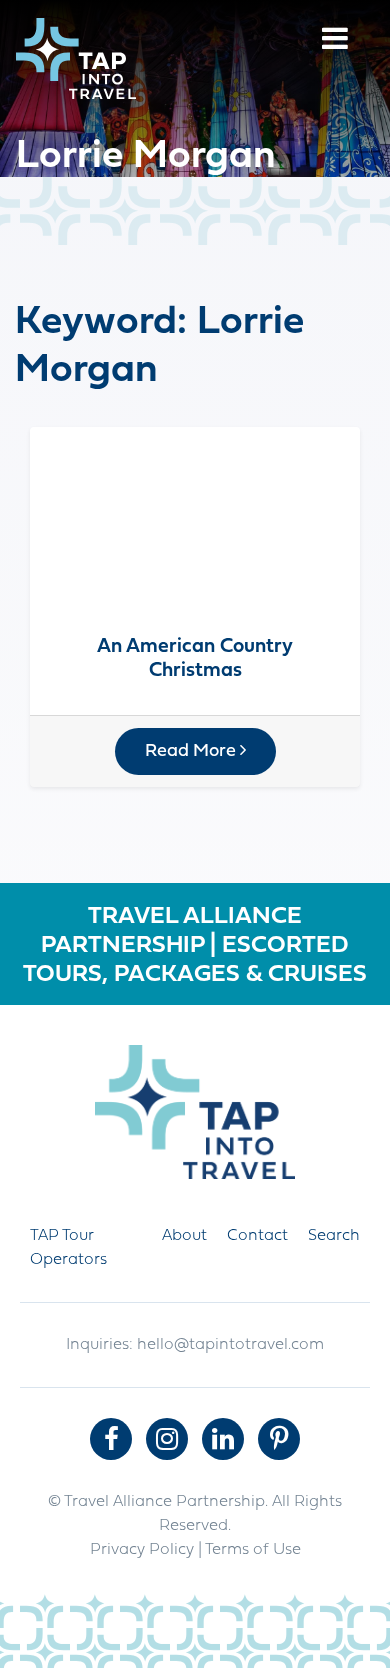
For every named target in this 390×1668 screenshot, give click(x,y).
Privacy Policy (142, 1550)
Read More (192, 751)
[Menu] (335, 41)
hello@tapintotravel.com (230, 1345)
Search (334, 1236)
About (184, 1236)
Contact (257, 1236)
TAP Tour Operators (68, 1248)
